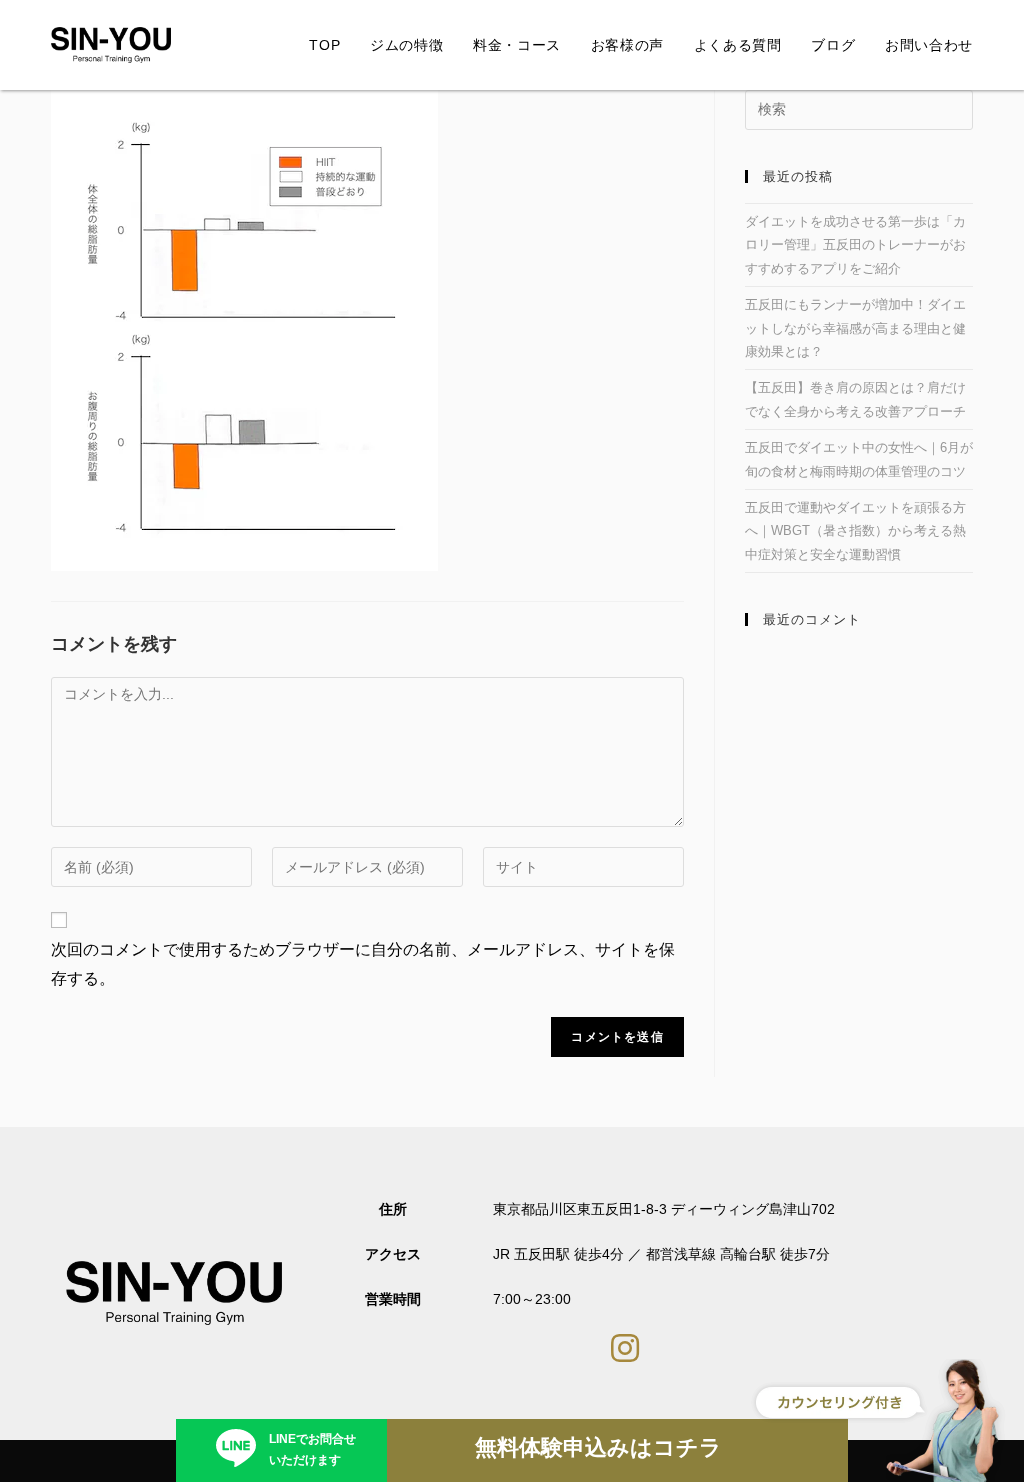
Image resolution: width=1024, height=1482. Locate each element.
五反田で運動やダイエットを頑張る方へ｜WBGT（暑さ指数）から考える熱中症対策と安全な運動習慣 (855, 531)
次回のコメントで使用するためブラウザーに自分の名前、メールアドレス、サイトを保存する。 (363, 964)
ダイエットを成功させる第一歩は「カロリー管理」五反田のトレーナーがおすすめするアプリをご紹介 (855, 245)
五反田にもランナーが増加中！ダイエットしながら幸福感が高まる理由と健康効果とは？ (855, 328)
